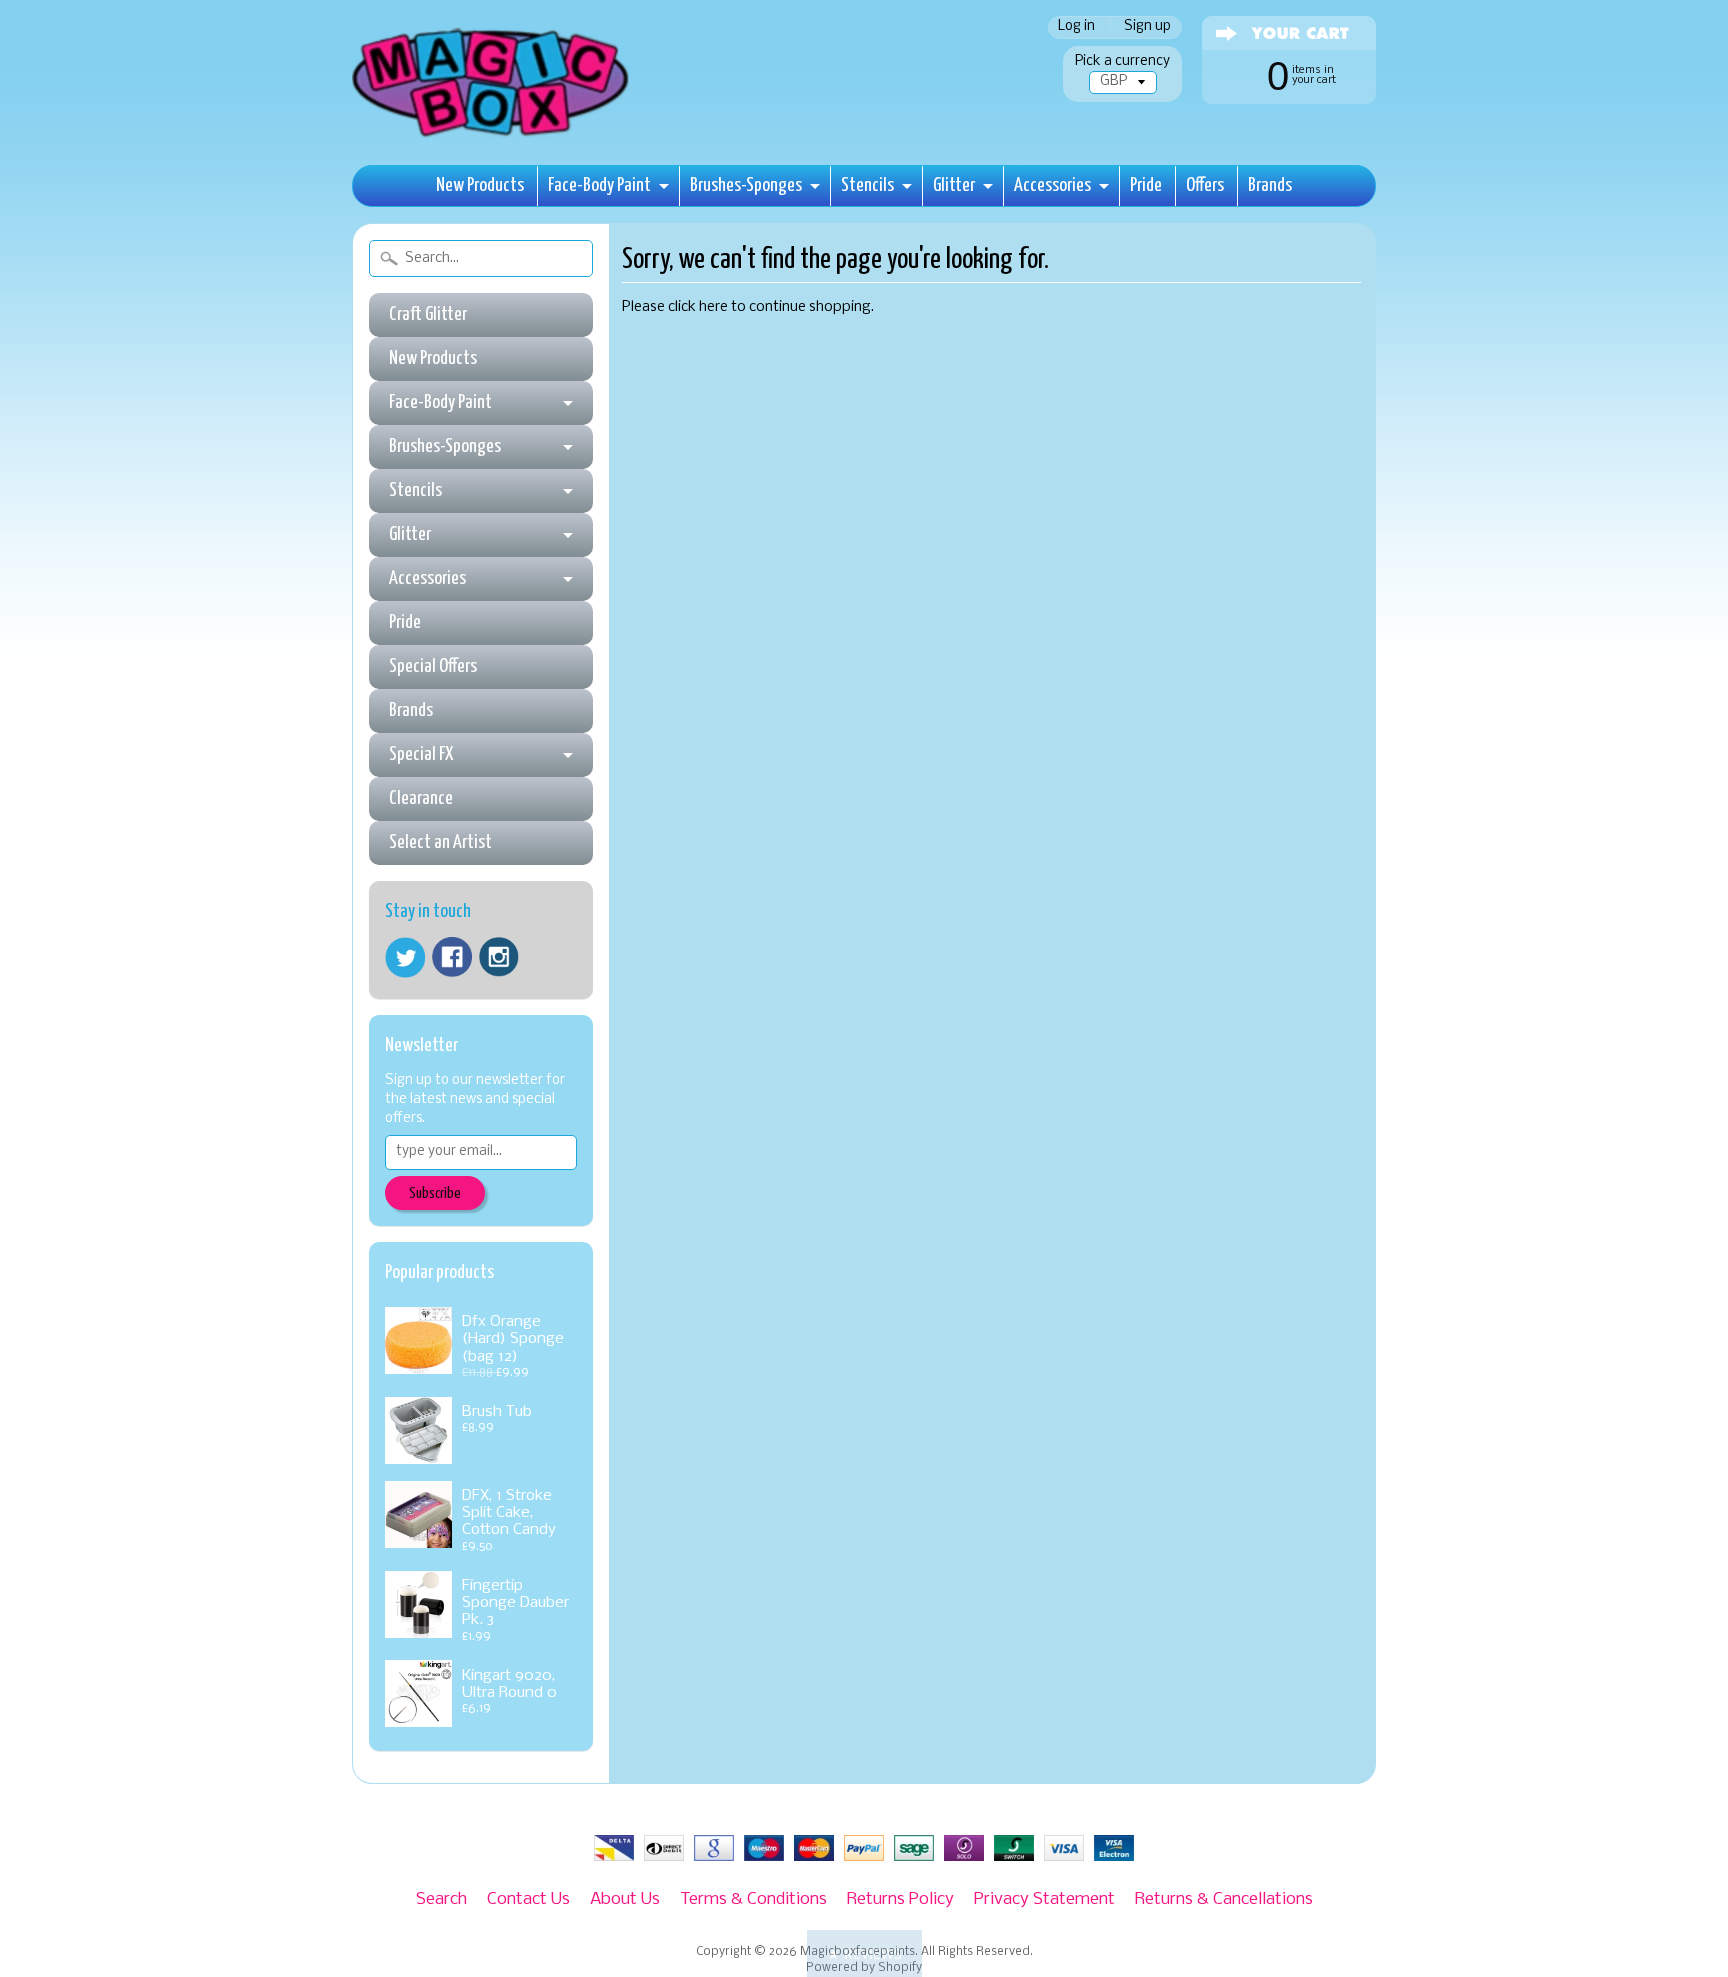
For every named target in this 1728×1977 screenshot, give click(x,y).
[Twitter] (405, 957)
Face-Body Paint (599, 185)
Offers (1205, 185)
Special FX (421, 754)
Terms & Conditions (753, 1899)
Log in (1076, 27)
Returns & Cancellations (1224, 1899)
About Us (625, 1899)
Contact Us (528, 1899)
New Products (480, 185)
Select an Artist (440, 842)
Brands (1270, 185)
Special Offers (433, 666)
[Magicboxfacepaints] (492, 136)
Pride (1146, 185)
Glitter (954, 185)
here (713, 307)
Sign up (1147, 27)
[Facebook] (452, 957)
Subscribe (435, 1193)
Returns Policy (900, 1899)
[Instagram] (499, 957)
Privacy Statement (1044, 1899)
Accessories (1052, 185)
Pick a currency (1122, 61)
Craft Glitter (428, 314)
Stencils (867, 185)
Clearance (421, 798)
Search (441, 1899)
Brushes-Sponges (746, 185)
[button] (864, 1953)
